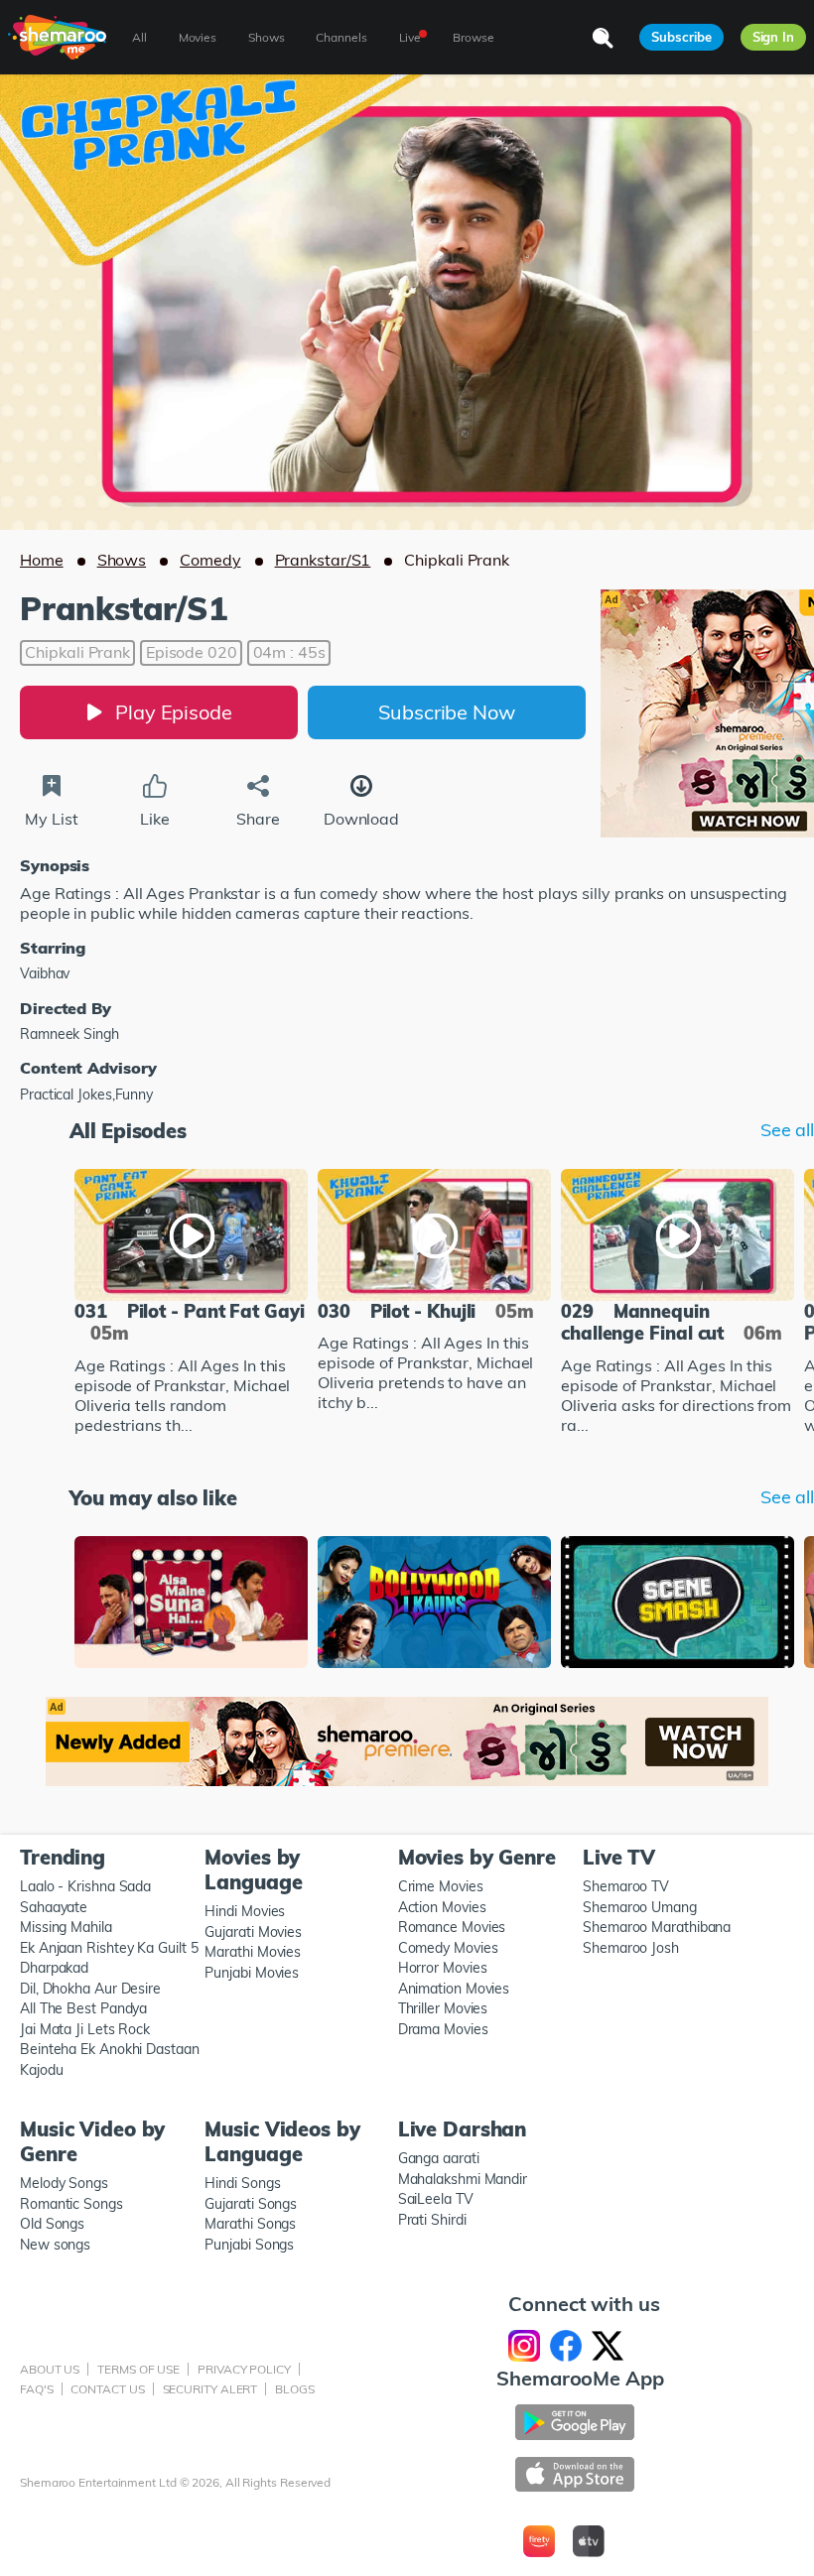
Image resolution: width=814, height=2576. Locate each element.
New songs (55, 2245)
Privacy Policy (244, 2369)
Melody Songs (64, 2183)
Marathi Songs (250, 2224)
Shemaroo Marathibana (657, 1927)
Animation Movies (454, 1989)
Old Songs (52, 2224)
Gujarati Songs (251, 2204)
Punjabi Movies (252, 1973)
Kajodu (41, 2070)
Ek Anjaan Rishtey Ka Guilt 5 (109, 1948)
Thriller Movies (443, 2008)
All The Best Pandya (83, 2008)
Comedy (210, 560)
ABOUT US (50, 2369)
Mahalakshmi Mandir (463, 2179)
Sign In (773, 37)
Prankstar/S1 (323, 560)
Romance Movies (452, 1927)
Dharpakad (54, 1968)
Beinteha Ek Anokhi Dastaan (110, 2049)
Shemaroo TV (626, 1886)
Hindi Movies (245, 1911)
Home (42, 560)
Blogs (295, 2389)
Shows (122, 560)
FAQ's (37, 2389)
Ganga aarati (439, 2158)
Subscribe (681, 37)
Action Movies (442, 1907)
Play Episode (174, 712)
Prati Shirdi (432, 2220)
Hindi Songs (242, 2183)
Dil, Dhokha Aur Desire (90, 1989)
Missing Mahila (66, 1927)
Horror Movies (443, 1968)
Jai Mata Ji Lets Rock (85, 2029)
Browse (473, 37)
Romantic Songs (71, 2204)
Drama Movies (443, 2029)
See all (787, 1130)
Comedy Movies (448, 1948)
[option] (191, 1304)
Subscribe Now (447, 712)
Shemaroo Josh (631, 1948)
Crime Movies (441, 1886)
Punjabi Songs (249, 2245)
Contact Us (107, 2389)
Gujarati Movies (253, 1932)
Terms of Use (138, 2369)
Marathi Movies (253, 1952)
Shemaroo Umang (640, 1907)
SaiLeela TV (436, 2199)
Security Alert (210, 2389)
